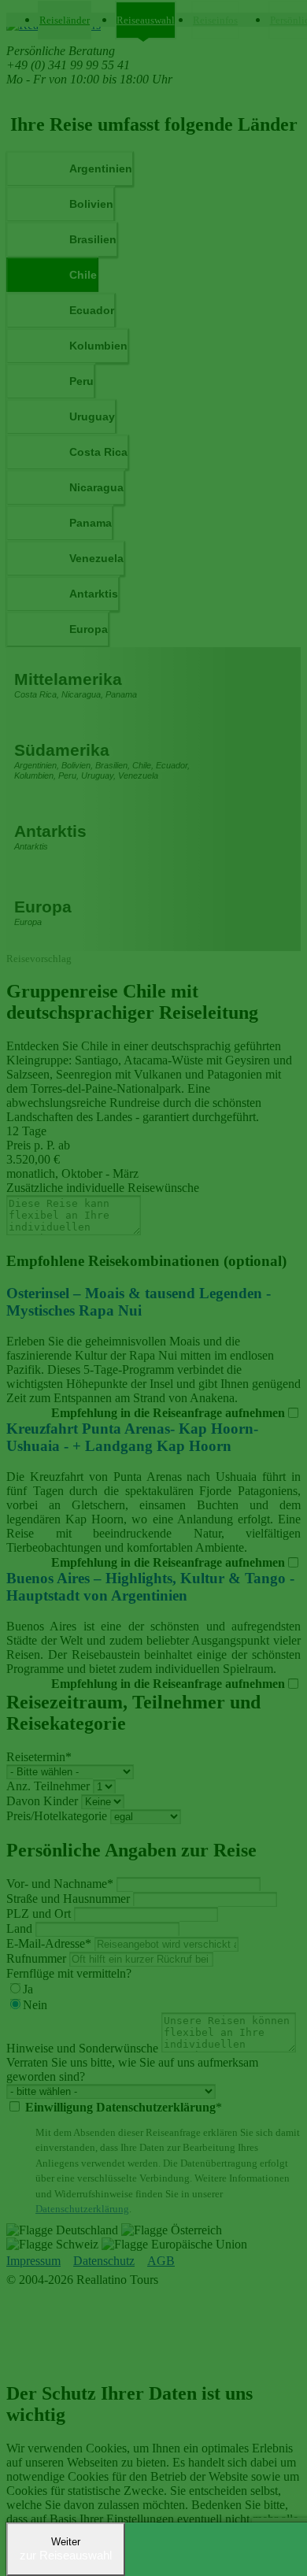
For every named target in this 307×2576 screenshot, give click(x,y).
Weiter (66, 2549)
